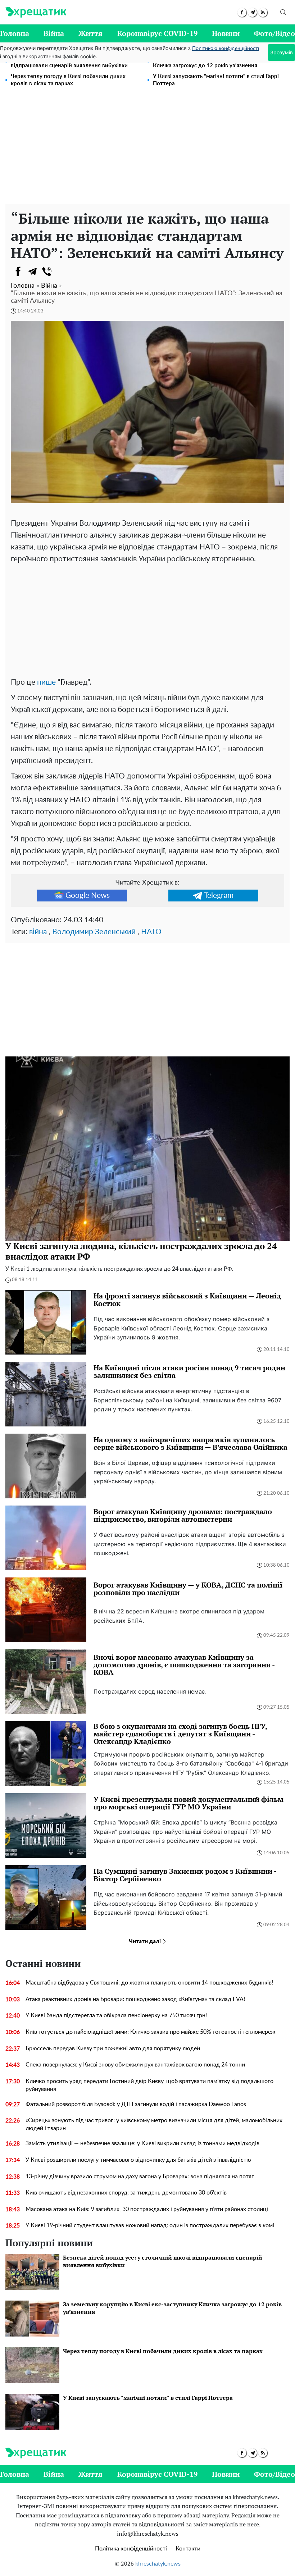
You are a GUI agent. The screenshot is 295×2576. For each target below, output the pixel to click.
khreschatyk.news (158, 2564)
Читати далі (146, 1941)
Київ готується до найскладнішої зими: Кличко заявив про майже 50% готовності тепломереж (151, 2032)
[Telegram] (32, 271)
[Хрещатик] (36, 12)
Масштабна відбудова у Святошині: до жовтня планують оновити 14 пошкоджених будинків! (149, 1983)
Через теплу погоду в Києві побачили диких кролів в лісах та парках (68, 80)
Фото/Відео (274, 33)
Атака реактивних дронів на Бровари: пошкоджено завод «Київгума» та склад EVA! (135, 1999)
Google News (88, 896)
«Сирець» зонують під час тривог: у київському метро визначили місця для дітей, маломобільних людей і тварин (154, 2124)
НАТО (151, 932)
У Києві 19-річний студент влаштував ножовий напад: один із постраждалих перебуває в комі (150, 2225)
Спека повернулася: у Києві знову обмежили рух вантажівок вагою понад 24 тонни (135, 2065)
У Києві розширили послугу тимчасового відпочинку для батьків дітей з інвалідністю (138, 2160)
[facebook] (242, 12)
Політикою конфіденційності (226, 49)
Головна (15, 33)
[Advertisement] (147, 150)
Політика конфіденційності (131, 2549)
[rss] (263, 12)
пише (46, 682)
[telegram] (252, 12)
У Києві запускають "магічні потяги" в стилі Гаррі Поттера (216, 80)
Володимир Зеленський (94, 932)
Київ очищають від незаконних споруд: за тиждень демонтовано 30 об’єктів (126, 2193)
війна (38, 932)
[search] (283, 12)
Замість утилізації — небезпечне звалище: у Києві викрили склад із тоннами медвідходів (142, 2143)
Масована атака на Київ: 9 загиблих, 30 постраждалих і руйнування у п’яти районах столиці (147, 2209)
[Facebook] (18, 271)
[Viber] (47, 271)
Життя (90, 33)
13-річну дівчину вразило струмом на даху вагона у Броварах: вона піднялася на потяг (140, 2177)
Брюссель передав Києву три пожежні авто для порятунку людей (113, 2049)
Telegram (219, 896)
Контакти (188, 2549)
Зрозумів (282, 52)
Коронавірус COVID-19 (157, 33)
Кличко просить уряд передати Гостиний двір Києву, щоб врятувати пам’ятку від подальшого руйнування (149, 2085)
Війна (54, 33)
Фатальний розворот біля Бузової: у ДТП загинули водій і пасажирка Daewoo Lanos (136, 2104)
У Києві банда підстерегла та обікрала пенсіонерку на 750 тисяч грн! (116, 2015)
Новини (226, 33)
